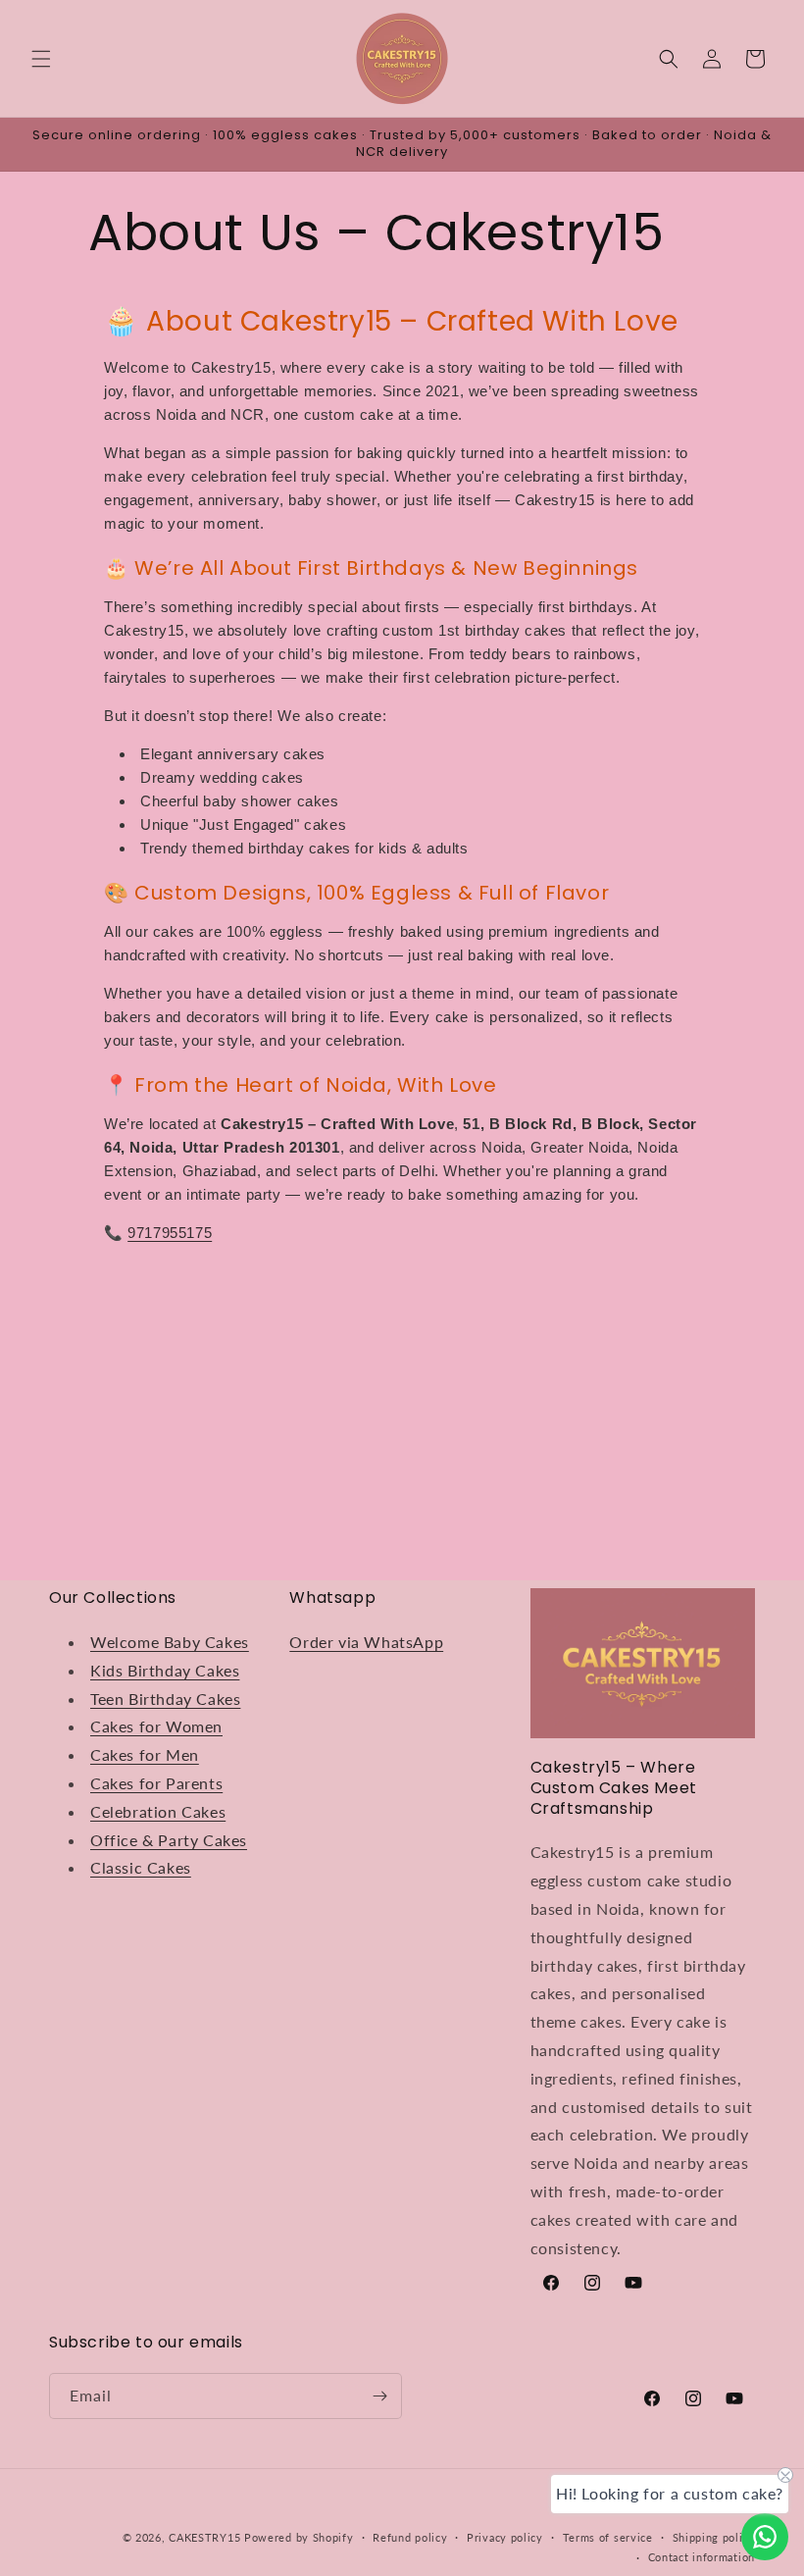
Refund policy (410, 2537)
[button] (41, 59)
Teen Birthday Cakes (165, 1699)
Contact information (702, 2557)
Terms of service (608, 2537)
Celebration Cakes (158, 1811)
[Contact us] (765, 2537)
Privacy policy (505, 2537)
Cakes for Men (145, 1754)
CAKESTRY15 (206, 2537)
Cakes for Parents (156, 1783)
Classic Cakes (141, 1867)
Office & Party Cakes (169, 1840)
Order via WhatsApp (366, 1642)
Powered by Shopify (299, 2537)
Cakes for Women (156, 1726)
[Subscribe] (379, 2396)
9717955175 (170, 1233)
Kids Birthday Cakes (165, 1670)
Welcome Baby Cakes (170, 1642)
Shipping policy (714, 2537)
